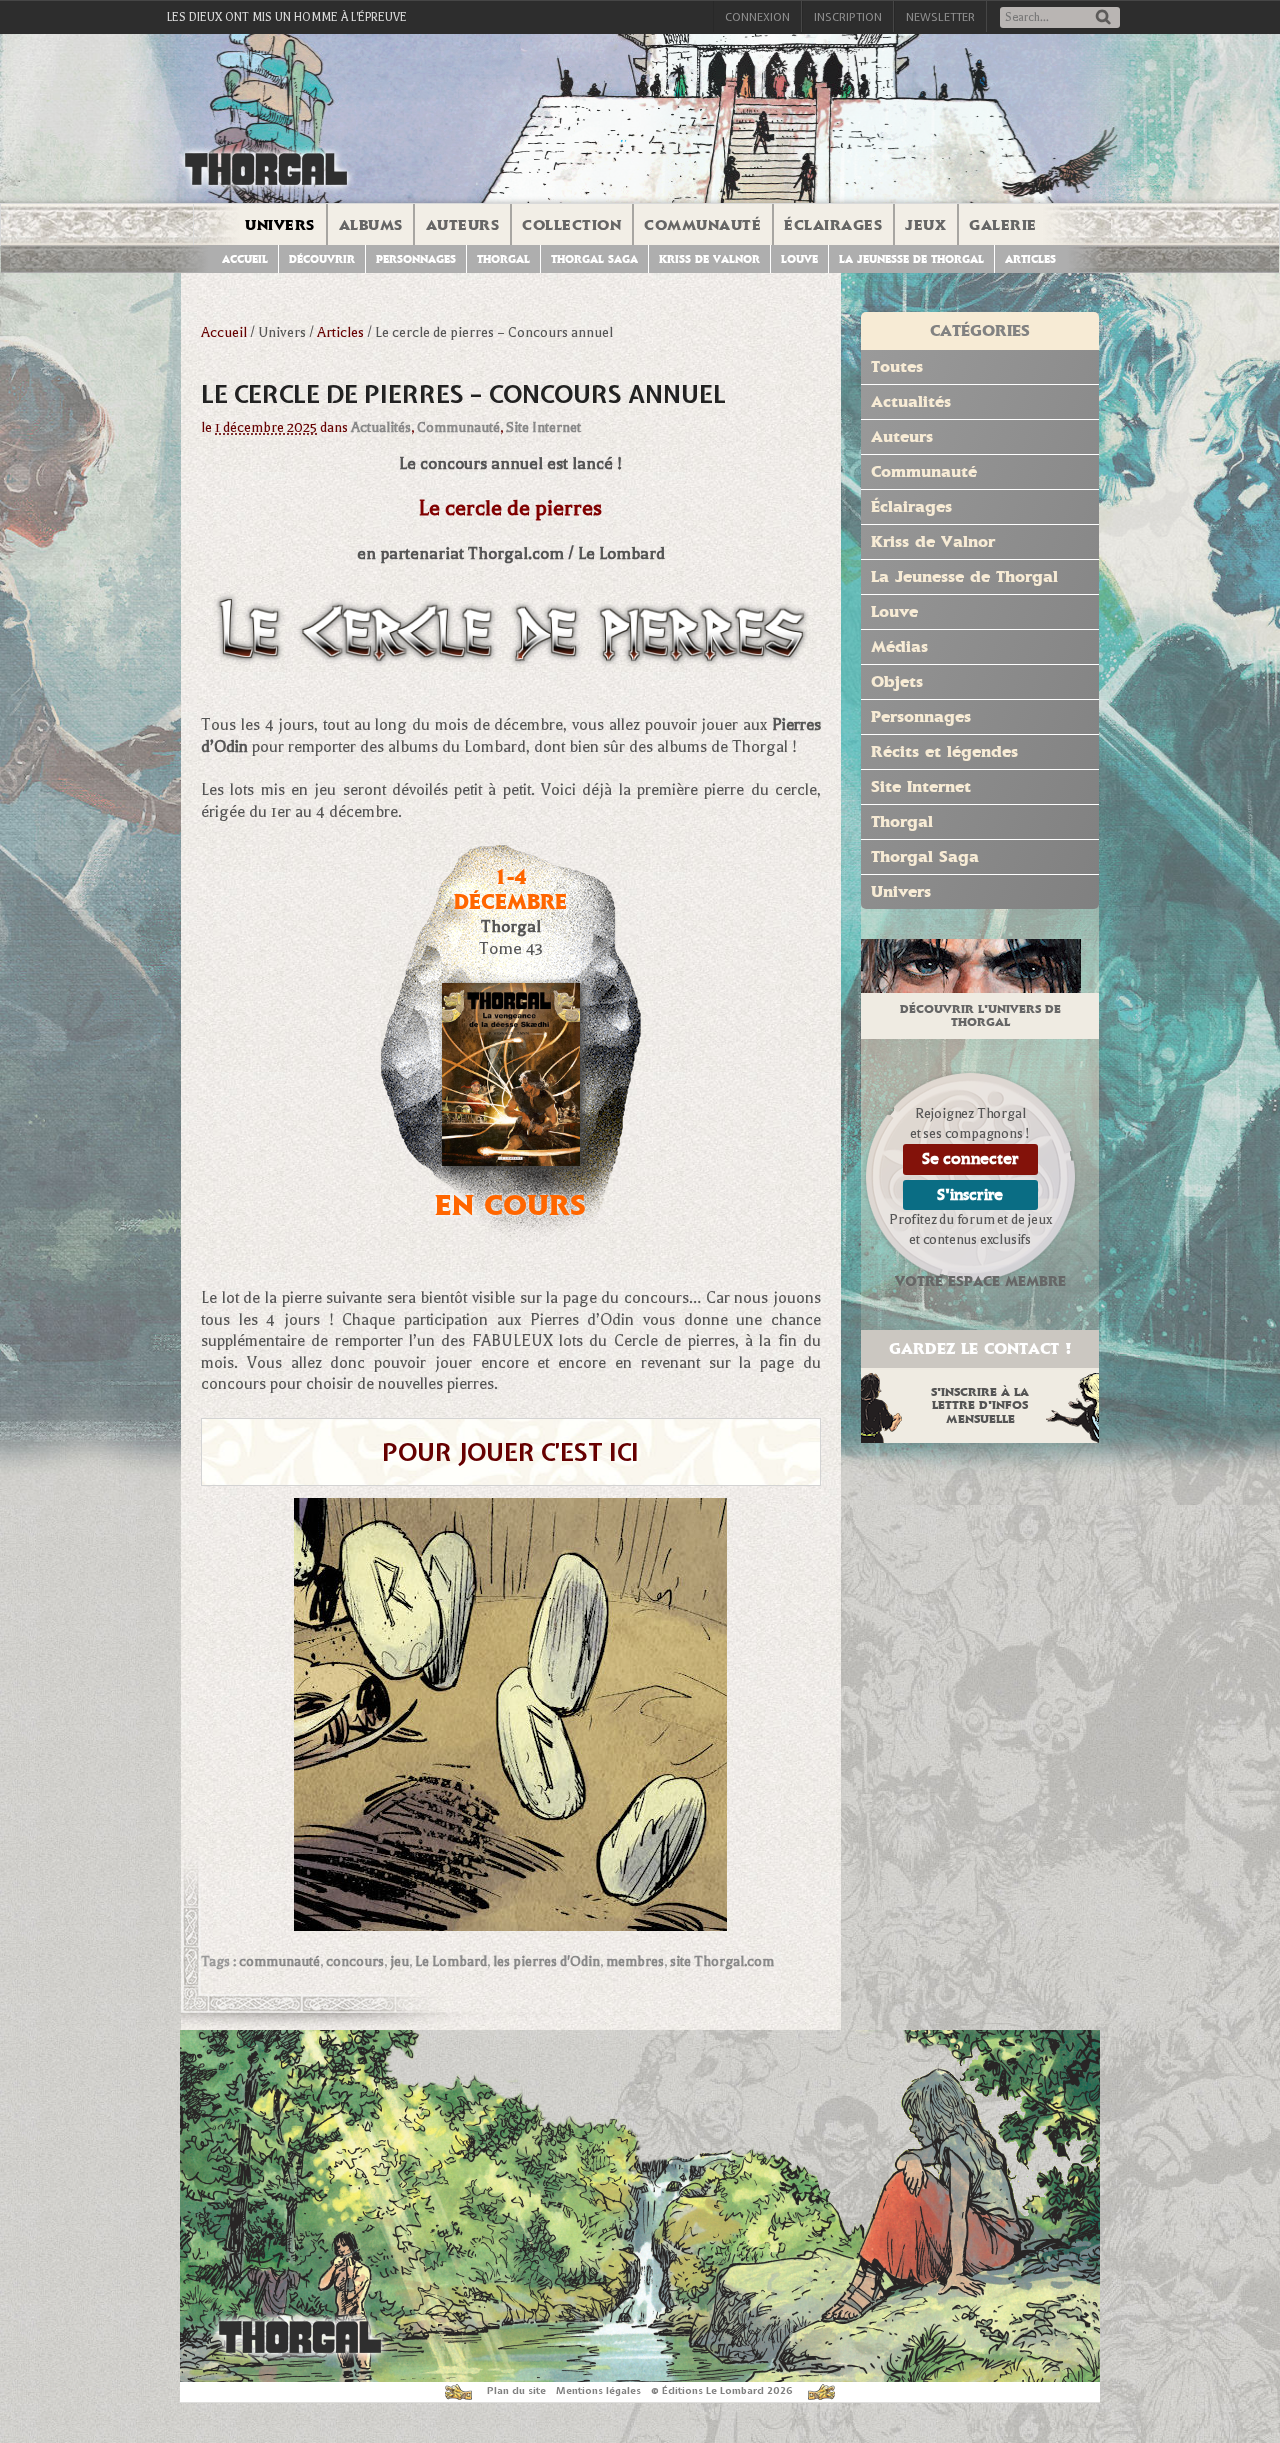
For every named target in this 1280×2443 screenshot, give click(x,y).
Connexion (757, 17)
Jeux (925, 225)
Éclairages (833, 225)
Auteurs (463, 225)
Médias (899, 646)
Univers (280, 225)
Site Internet (543, 427)
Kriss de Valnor (709, 259)
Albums (371, 225)
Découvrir (322, 259)
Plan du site (516, 2390)
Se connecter (970, 1158)
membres (635, 1961)
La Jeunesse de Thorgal (964, 576)
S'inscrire (970, 1194)
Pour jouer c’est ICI (510, 1452)
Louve (799, 259)
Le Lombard (451, 1961)
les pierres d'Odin (546, 1961)
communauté (279, 1961)
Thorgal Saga (594, 259)
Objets (897, 681)
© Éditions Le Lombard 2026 (722, 2390)
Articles (1030, 259)
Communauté (702, 225)
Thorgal (503, 259)
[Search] (1103, 18)
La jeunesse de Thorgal (911, 259)
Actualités (381, 427)
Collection (571, 225)
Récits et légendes (944, 751)
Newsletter (940, 17)
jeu (399, 1961)
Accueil (245, 259)
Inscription (848, 17)
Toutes (897, 366)
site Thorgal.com (722, 1961)
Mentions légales (598, 2390)
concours (355, 1961)
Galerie (1003, 225)
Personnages (416, 259)
